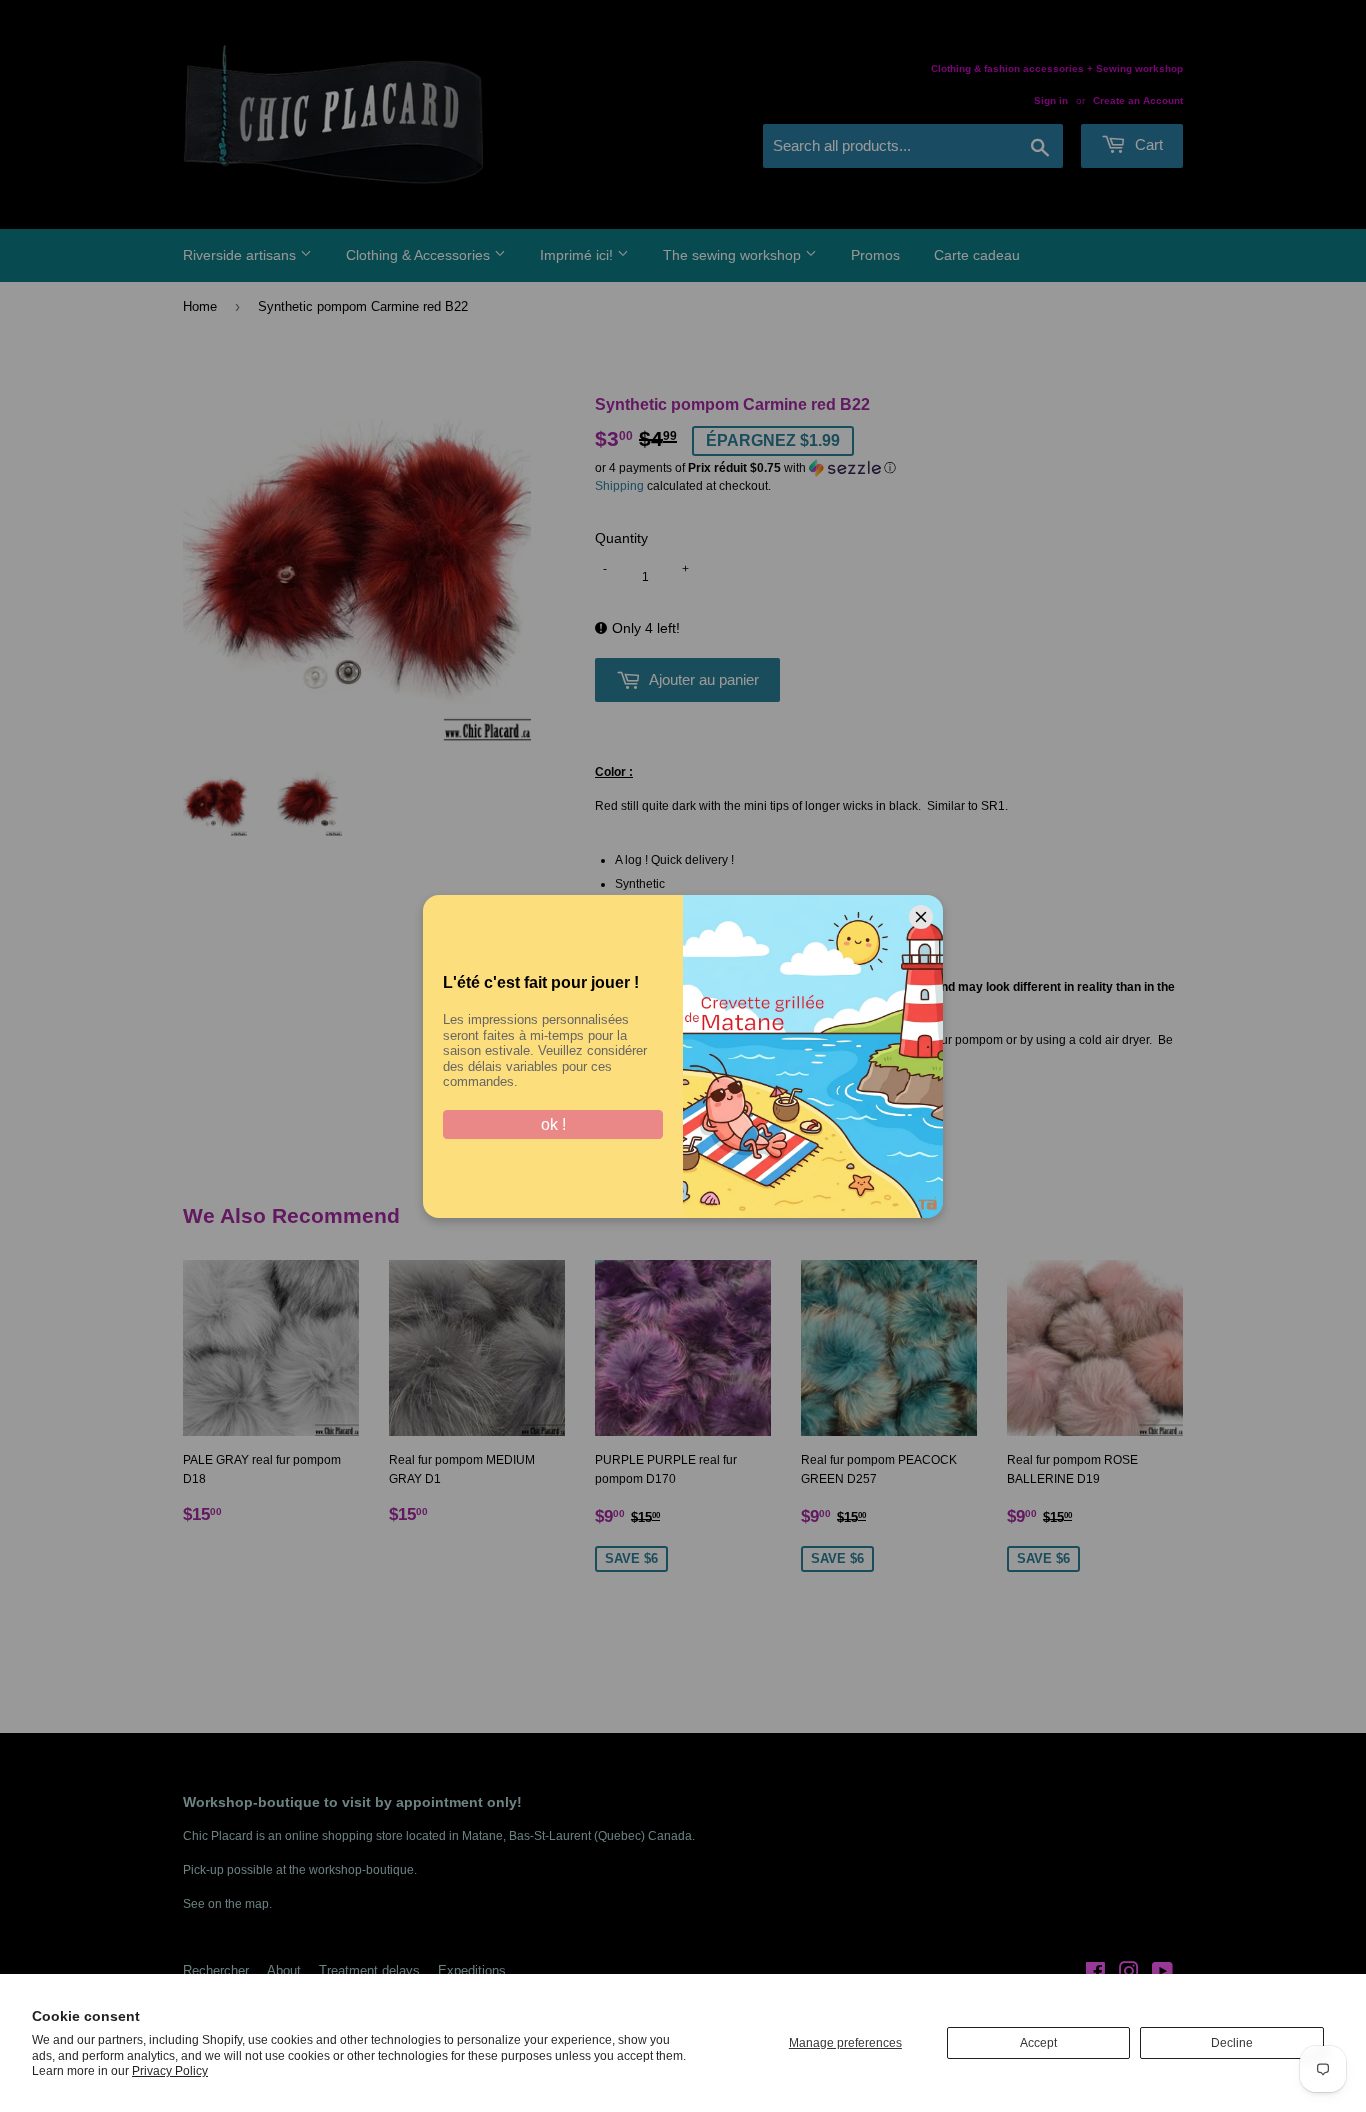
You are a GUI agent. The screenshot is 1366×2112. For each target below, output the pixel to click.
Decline (1232, 2043)
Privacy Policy (170, 2071)
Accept (1038, 2043)
